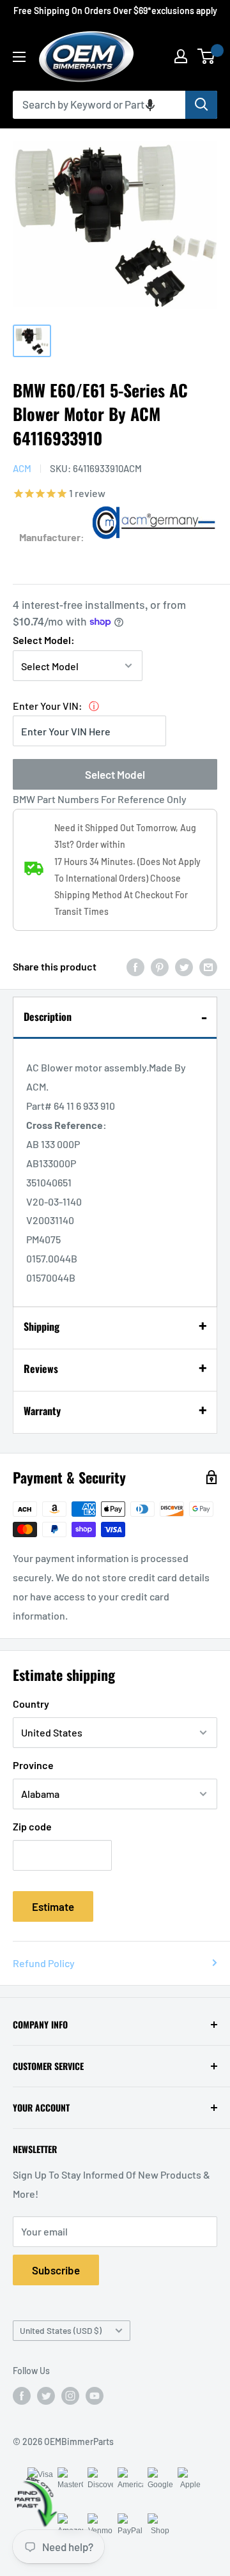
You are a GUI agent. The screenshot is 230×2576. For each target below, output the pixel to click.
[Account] (181, 56)
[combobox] (99, 105)
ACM (22, 468)
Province (33, 1765)
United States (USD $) (61, 2330)
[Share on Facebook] (135, 966)
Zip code (32, 1826)
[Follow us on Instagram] (70, 2395)
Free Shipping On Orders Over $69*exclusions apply (115, 11)
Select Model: (44, 640)
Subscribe (56, 2270)
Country (31, 1704)
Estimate (53, 1906)
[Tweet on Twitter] (184, 966)
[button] (150, 105)
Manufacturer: (52, 537)
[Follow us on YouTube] (95, 2395)
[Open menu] (19, 57)
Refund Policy (44, 1963)
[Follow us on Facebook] (22, 2395)
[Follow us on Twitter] (46, 2395)
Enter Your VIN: (48, 706)
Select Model (115, 774)
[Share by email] (208, 966)
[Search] (201, 105)
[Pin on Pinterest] (160, 966)
